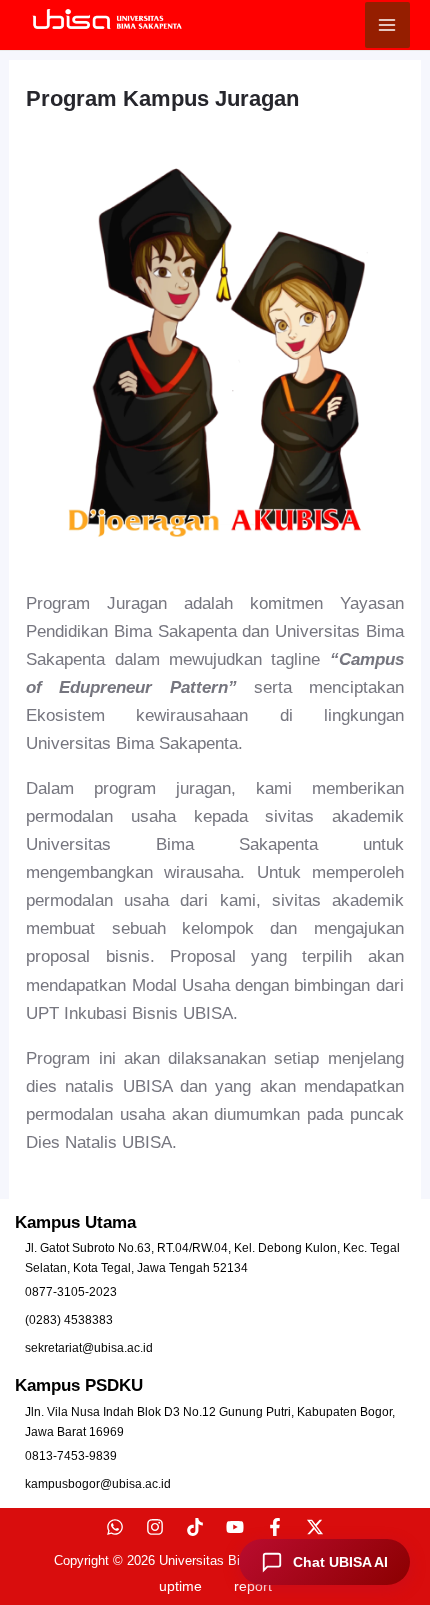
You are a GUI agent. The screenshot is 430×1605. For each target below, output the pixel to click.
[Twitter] (315, 1527)
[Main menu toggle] (388, 25)
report (253, 1586)
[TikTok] (195, 1527)
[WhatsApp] (115, 1527)
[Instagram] (155, 1527)
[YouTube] (235, 1527)
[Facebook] (275, 1527)
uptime (180, 1586)
